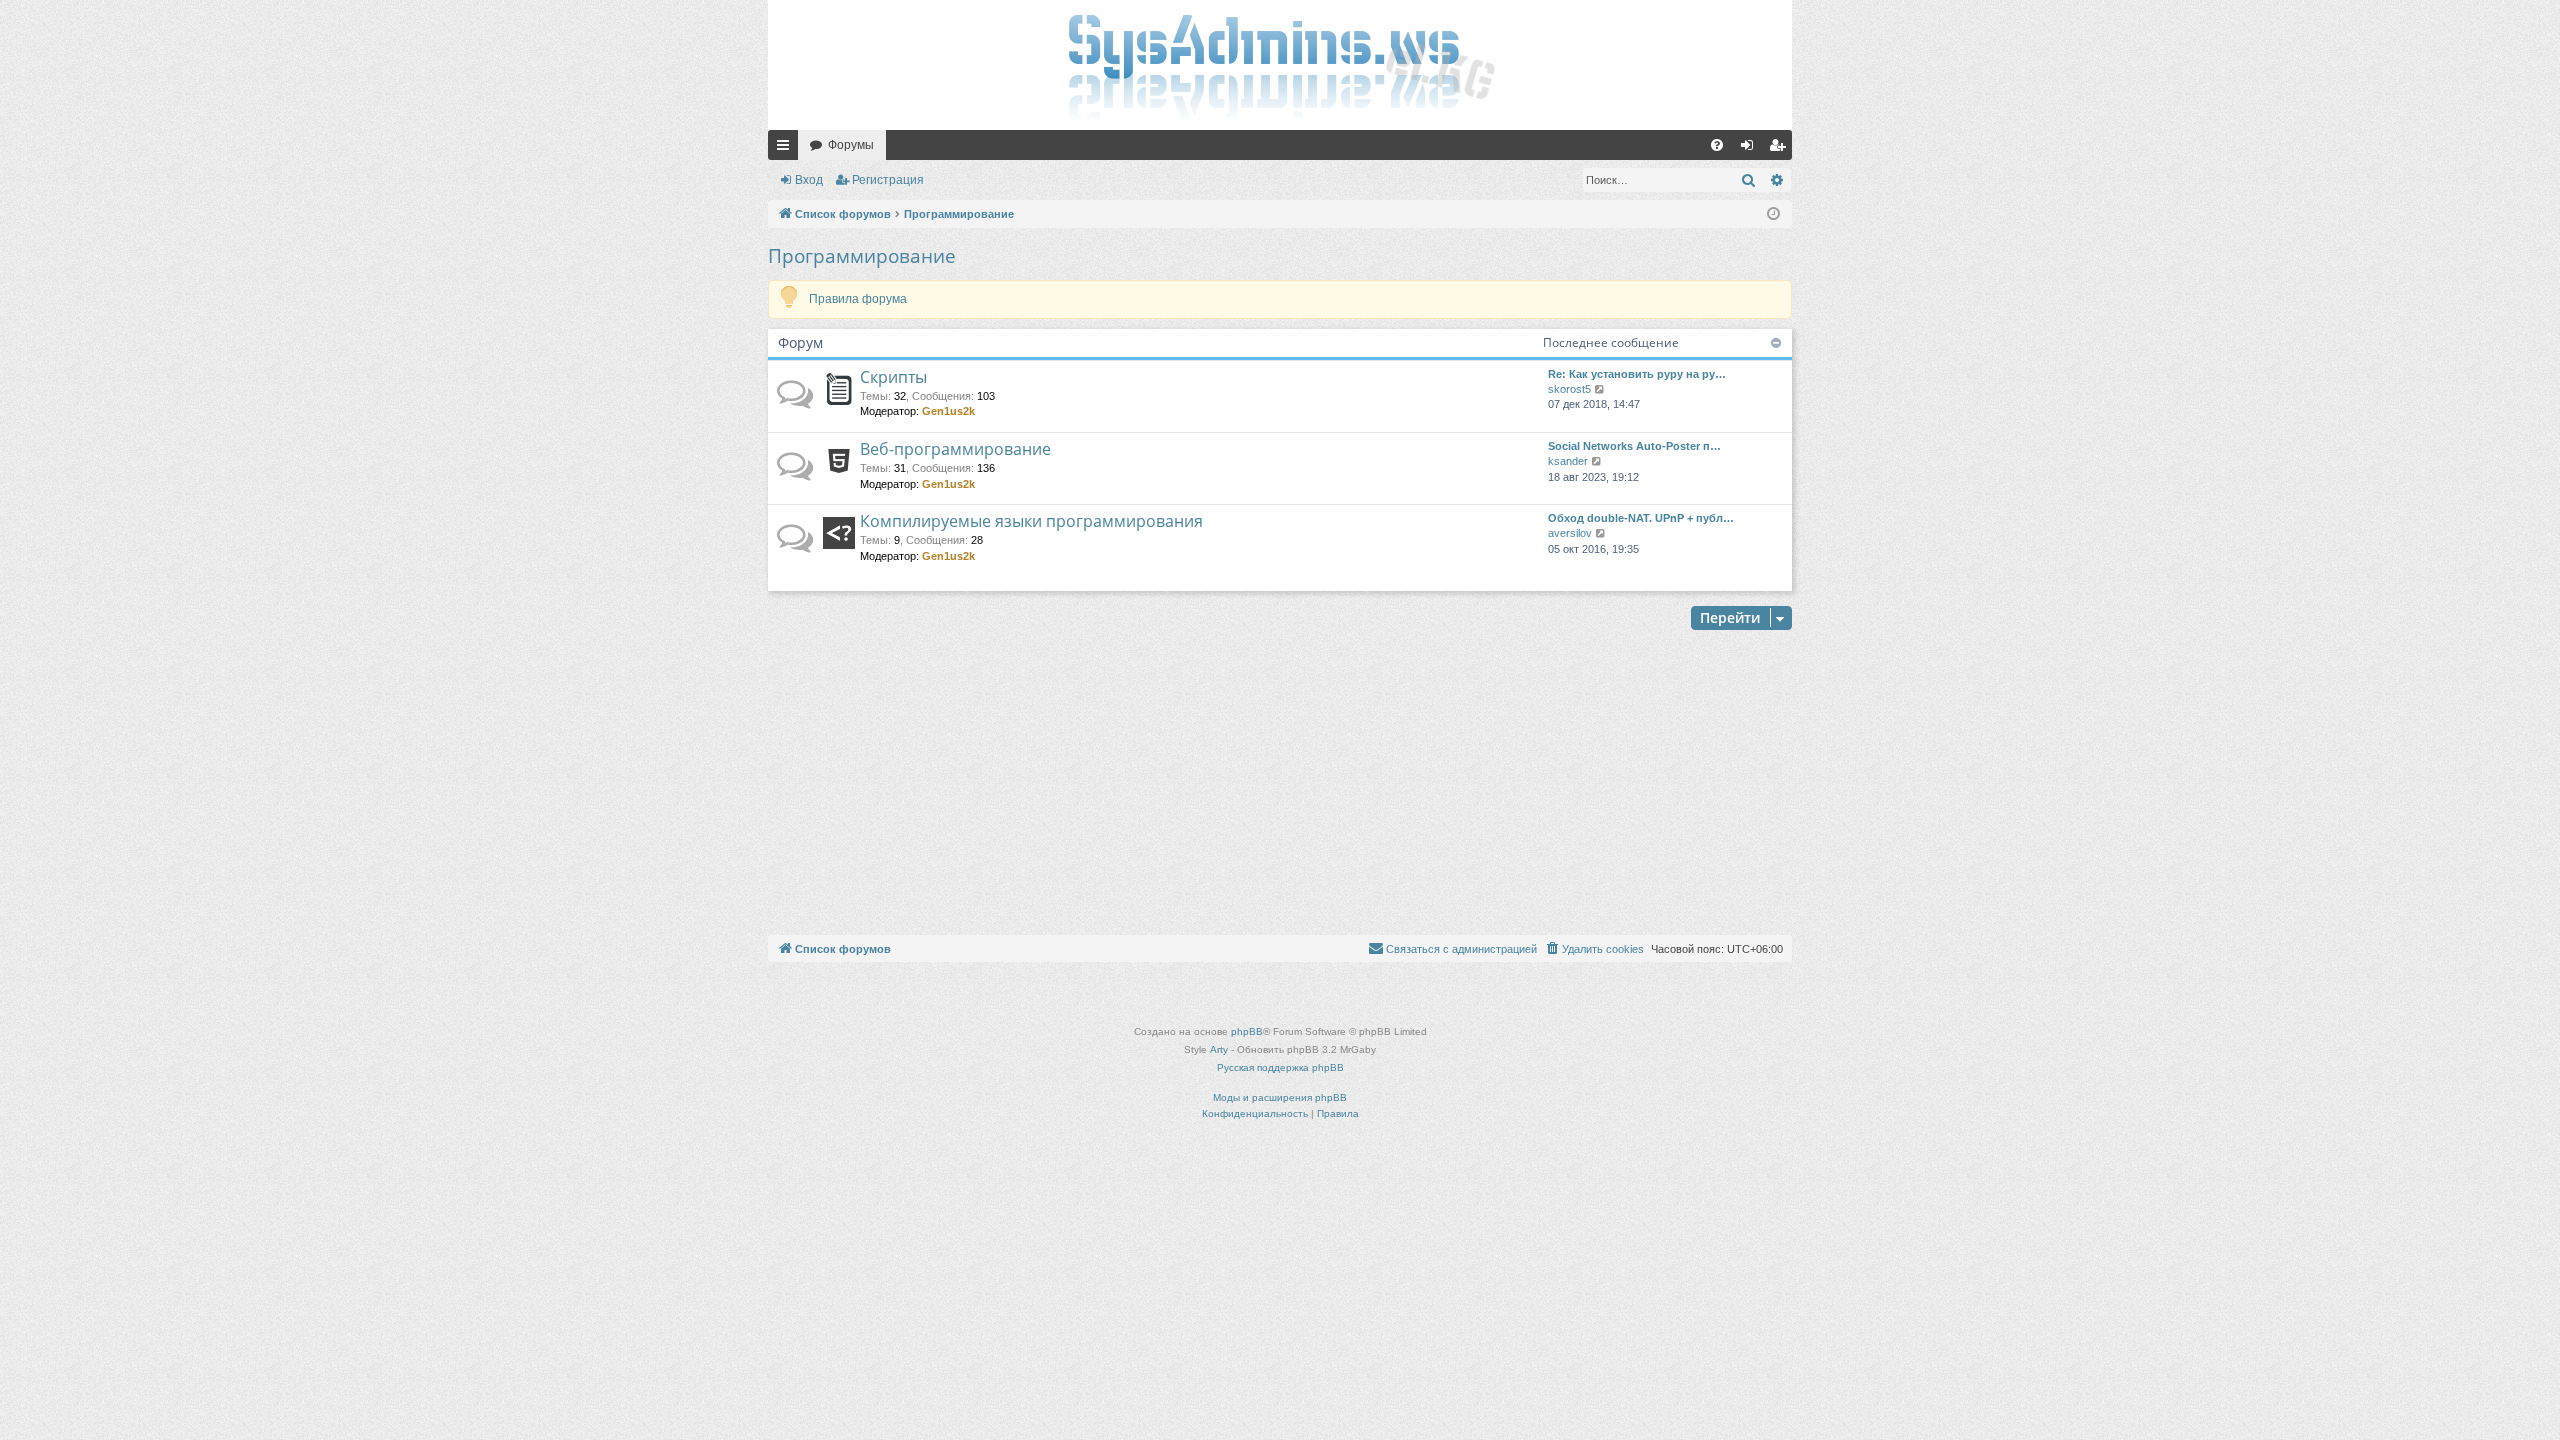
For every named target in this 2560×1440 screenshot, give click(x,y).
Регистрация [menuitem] (1781, 149)
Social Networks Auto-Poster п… (1634, 446)
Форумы (851, 145)
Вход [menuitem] (1751, 149)
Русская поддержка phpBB (1280, 1067)
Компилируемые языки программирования (1031, 521)
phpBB (1247, 1031)
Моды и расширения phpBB (1280, 1097)
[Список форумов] (1280, 65)
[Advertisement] (1280, 785)
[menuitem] (1717, 145)
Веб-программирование (955, 449)
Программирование (862, 256)
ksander (1568, 461)
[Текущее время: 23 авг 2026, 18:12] (1773, 214)
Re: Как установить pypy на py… (1637, 374)
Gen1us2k (948, 411)
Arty (1219, 1049)
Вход (809, 180)
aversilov (1570, 533)
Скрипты (893, 377)
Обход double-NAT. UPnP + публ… (1641, 518)
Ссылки (787, 149)
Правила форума (858, 299)
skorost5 (1569, 389)
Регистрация (888, 180)
